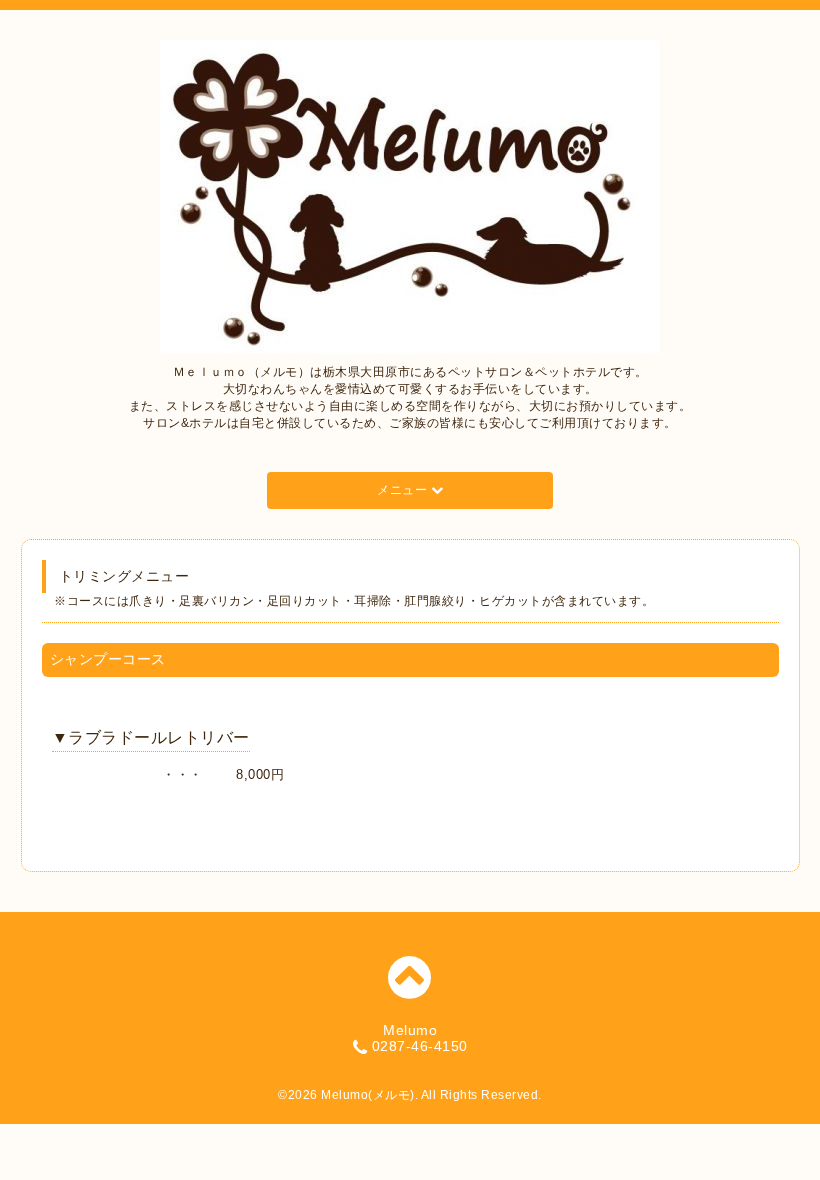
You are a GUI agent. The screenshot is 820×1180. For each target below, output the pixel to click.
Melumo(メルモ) (368, 1095)
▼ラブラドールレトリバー (151, 737)
